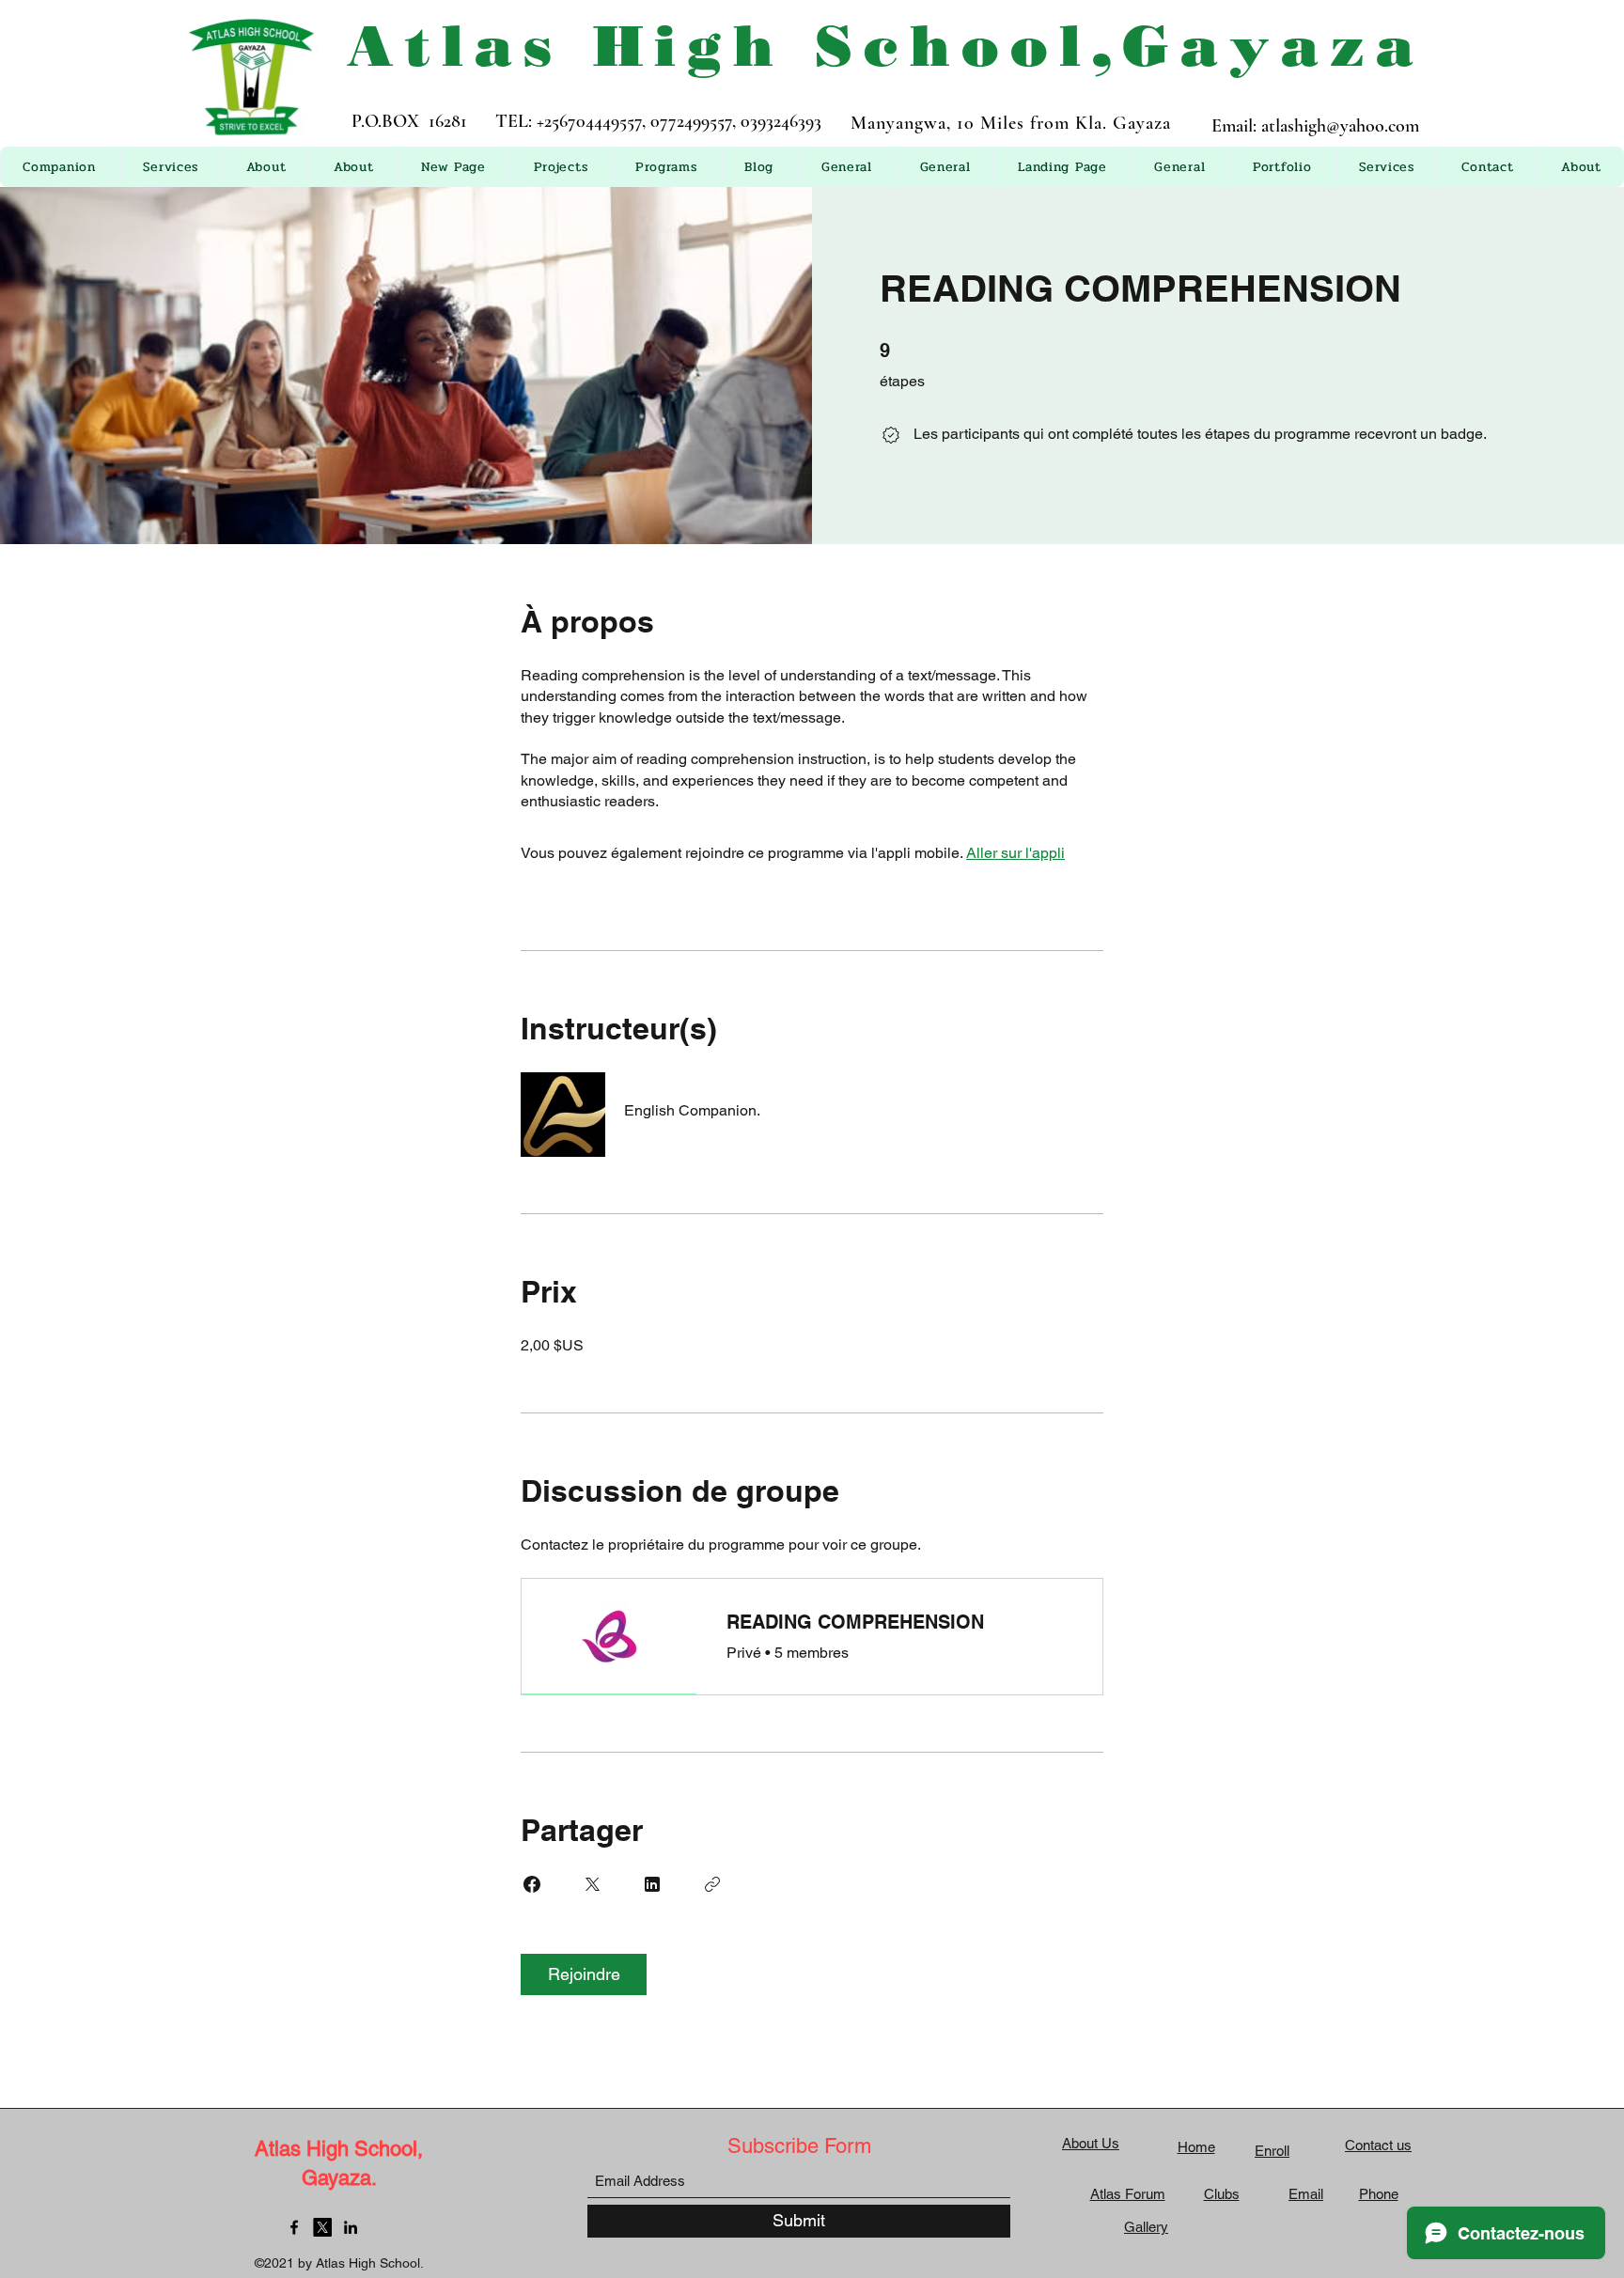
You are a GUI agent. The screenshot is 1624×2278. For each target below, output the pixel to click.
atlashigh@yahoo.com (1340, 126)
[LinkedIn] (351, 2227)
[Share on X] (592, 1884)
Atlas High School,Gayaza (886, 46)
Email (1306, 2194)
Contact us (1378, 2145)
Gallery (1146, 2227)
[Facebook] (294, 2227)
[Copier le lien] (712, 1884)
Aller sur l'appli (1015, 853)
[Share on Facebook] (532, 1884)
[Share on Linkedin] (652, 1884)
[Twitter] (322, 2227)
